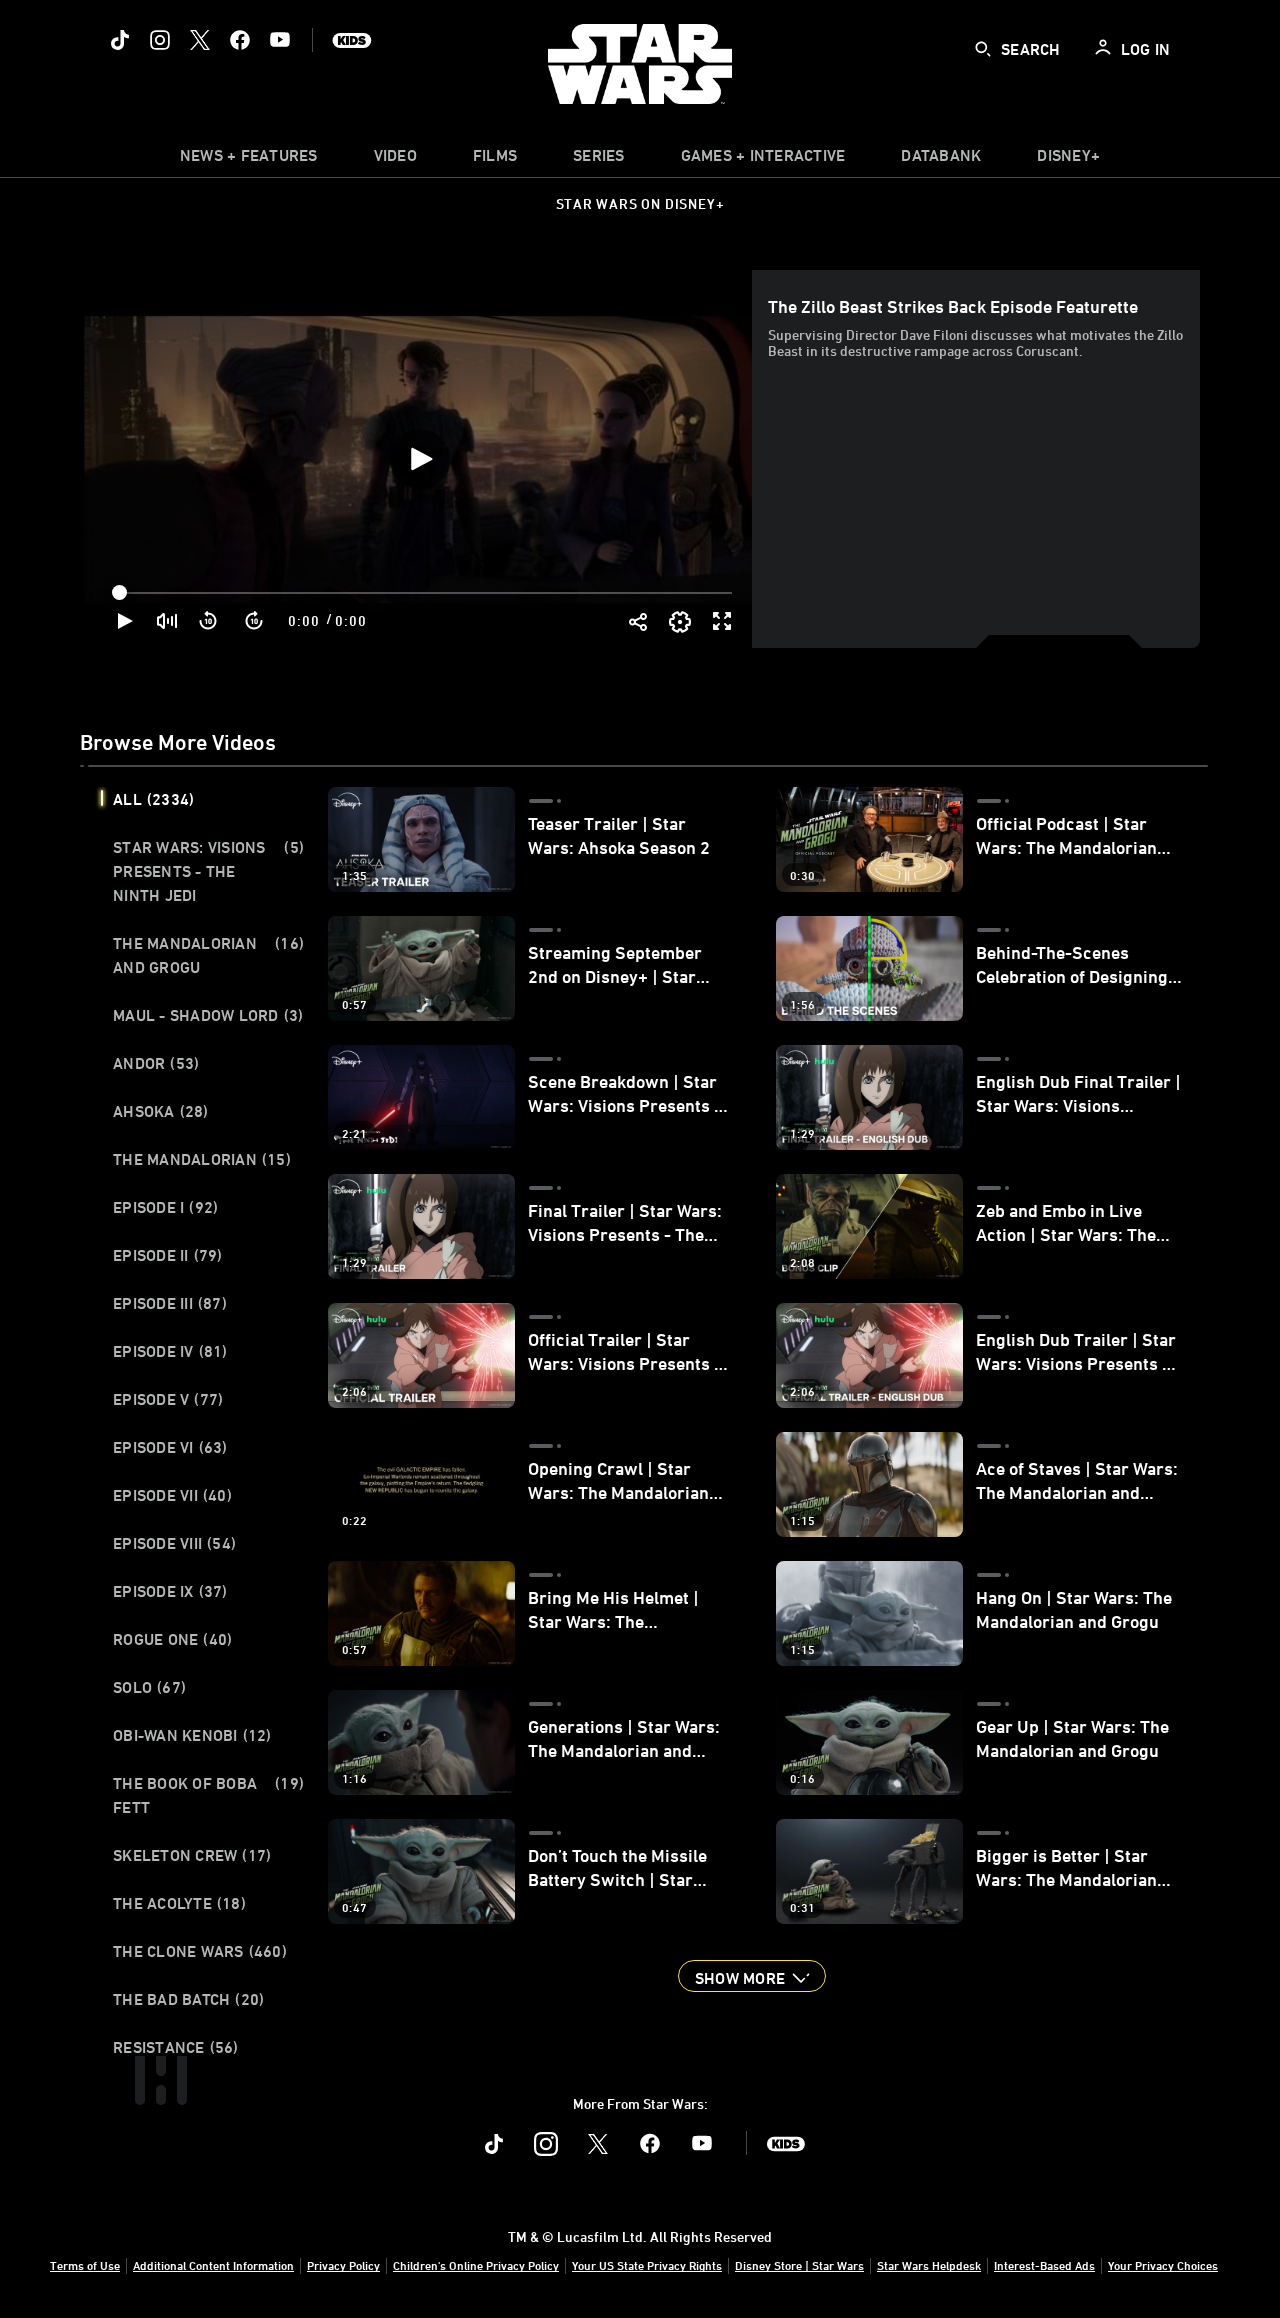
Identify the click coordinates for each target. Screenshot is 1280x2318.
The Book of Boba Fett (208, 1795)
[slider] (424, 593)
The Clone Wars (200, 1951)
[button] (209, 621)
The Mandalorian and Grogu (208, 955)
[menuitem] (395, 160)
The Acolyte (179, 1903)
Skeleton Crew (192, 1855)
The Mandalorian (202, 1159)
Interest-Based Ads (1044, 2265)
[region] (420, 459)
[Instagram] (160, 40)
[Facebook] (240, 40)
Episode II (168, 1255)
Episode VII (172, 1495)
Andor (156, 1063)
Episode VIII (174, 1543)
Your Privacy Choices (1163, 2265)
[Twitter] (200, 40)
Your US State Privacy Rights (647, 2265)
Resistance (176, 2047)
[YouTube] (280, 40)
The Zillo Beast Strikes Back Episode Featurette (953, 306)
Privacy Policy (343, 2265)
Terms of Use (85, 2265)
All (153, 799)
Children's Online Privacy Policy (476, 2265)
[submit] (983, 49)
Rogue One (172, 1639)
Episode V (168, 1399)
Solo (149, 1687)
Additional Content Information (213, 2265)
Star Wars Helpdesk (929, 2265)
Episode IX (170, 1591)
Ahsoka (161, 1111)
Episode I (165, 1207)
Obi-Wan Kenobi (192, 1735)
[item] (249, 160)
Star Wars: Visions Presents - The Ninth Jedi (208, 871)
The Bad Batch (188, 1999)
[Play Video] (420, 459)
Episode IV (170, 1351)
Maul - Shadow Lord (208, 1015)
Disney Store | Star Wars (799, 2265)
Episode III (170, 1303)
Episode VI (170, 1447)
